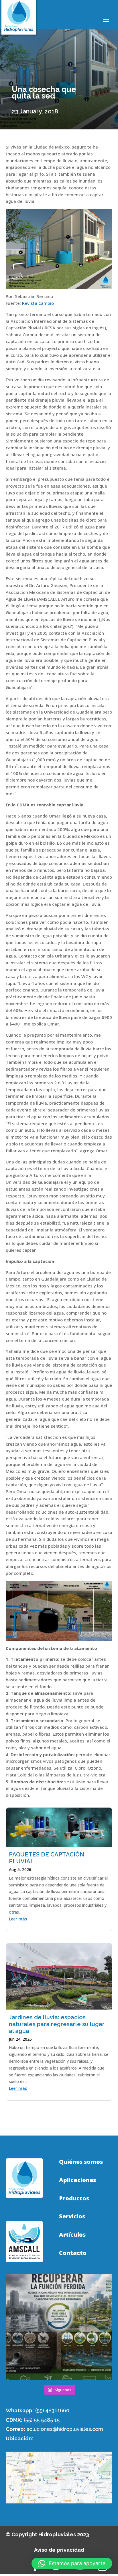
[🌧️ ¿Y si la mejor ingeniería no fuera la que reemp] (59, 2327)
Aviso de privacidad (59, 2550)
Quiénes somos (81, 2162)
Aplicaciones (77, 2180)
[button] (72, 2563)
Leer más (18, 1919)
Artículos (72, 2235)
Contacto (73, 2253)
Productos (74, 2198)
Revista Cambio (38, 303)
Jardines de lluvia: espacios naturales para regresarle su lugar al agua (57, 2024)
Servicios (72, 2216)
